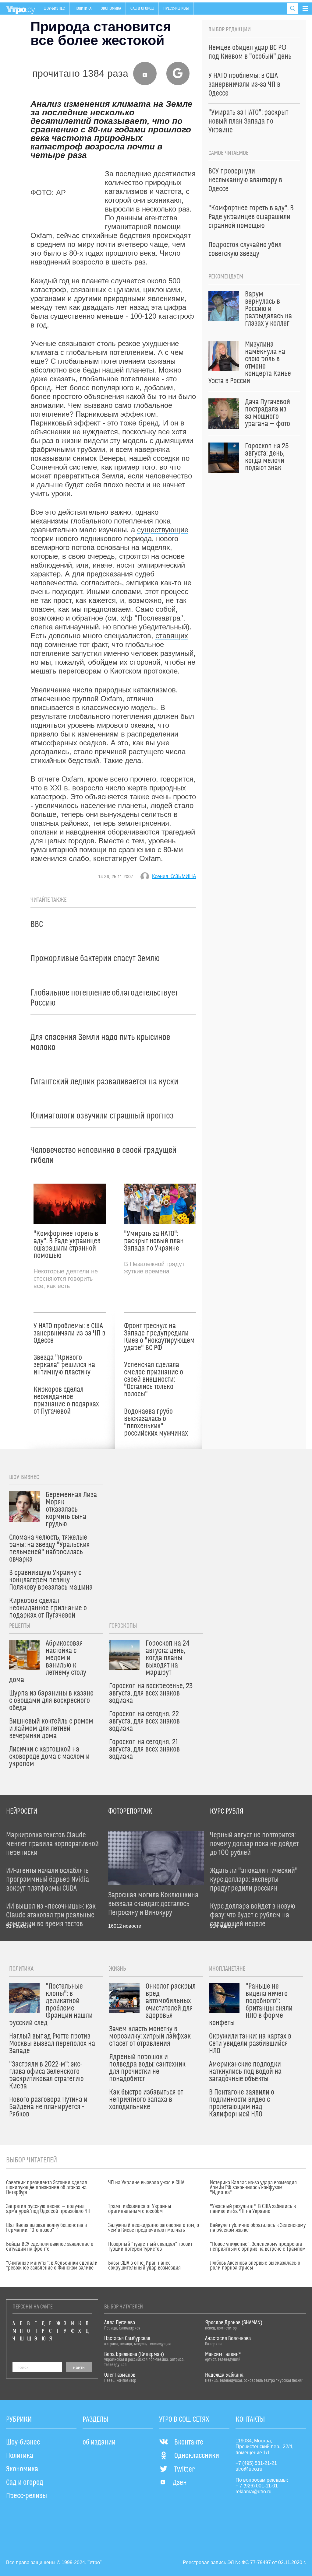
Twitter (184, 2469)
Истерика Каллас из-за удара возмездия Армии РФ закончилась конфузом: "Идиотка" (253, 2188)
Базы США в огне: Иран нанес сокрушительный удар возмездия (144, 2266)
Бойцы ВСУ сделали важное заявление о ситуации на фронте (50, 2247)
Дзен (180, 2483)
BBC (37, 924)
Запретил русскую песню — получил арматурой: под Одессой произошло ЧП (48, 2209)
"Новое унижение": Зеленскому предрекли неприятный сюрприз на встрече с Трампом (258, 2247)
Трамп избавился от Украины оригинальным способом (140, 2209)
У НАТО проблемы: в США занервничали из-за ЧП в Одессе (69, 1333)
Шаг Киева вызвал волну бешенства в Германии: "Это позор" (46, 2228)
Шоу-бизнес (54, 9)
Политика (83, 9)
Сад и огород (142, 9)
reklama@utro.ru (253, 2492)
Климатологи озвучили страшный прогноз (102, 1116)
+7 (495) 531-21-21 (256, 2463)
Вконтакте (189, 2442)
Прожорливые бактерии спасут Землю (95, 959)
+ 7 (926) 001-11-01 (257, 2486)
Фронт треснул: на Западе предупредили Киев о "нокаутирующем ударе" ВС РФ (159, 1337)
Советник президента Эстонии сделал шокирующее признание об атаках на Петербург (47, 2188)
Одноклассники (197, 2456)
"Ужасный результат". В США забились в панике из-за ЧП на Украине (253, 2209)
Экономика (111, 9)
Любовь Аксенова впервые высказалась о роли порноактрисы (255, 2266)
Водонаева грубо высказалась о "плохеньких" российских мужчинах (156, 1423)
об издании (99, 2442)
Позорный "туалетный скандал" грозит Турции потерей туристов (150, 2247)
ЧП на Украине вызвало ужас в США (146, 2183)
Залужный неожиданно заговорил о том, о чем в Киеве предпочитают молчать (154, 2228)
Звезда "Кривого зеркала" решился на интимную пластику (64, 1365)
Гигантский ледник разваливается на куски (104, 1082)
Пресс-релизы (176, 9)
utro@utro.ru (249, 2469)
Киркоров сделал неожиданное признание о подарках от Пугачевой (66, 1401)
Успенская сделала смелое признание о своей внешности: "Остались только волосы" (154, 1380)
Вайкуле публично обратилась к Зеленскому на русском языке (258, 2228)
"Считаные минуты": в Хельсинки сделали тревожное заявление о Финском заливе (52, 2266)
